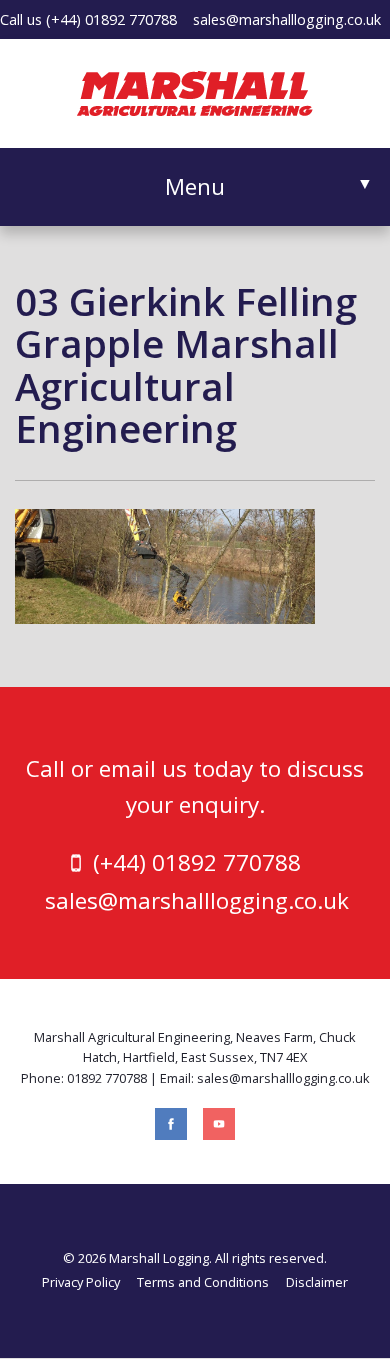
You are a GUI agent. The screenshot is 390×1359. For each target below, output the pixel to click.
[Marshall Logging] (195, 91)
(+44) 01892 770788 (111, 19)
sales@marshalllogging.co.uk (287, 19)
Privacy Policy (81, 1282)
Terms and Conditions (203, 1282)
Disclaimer (317, 1282)
